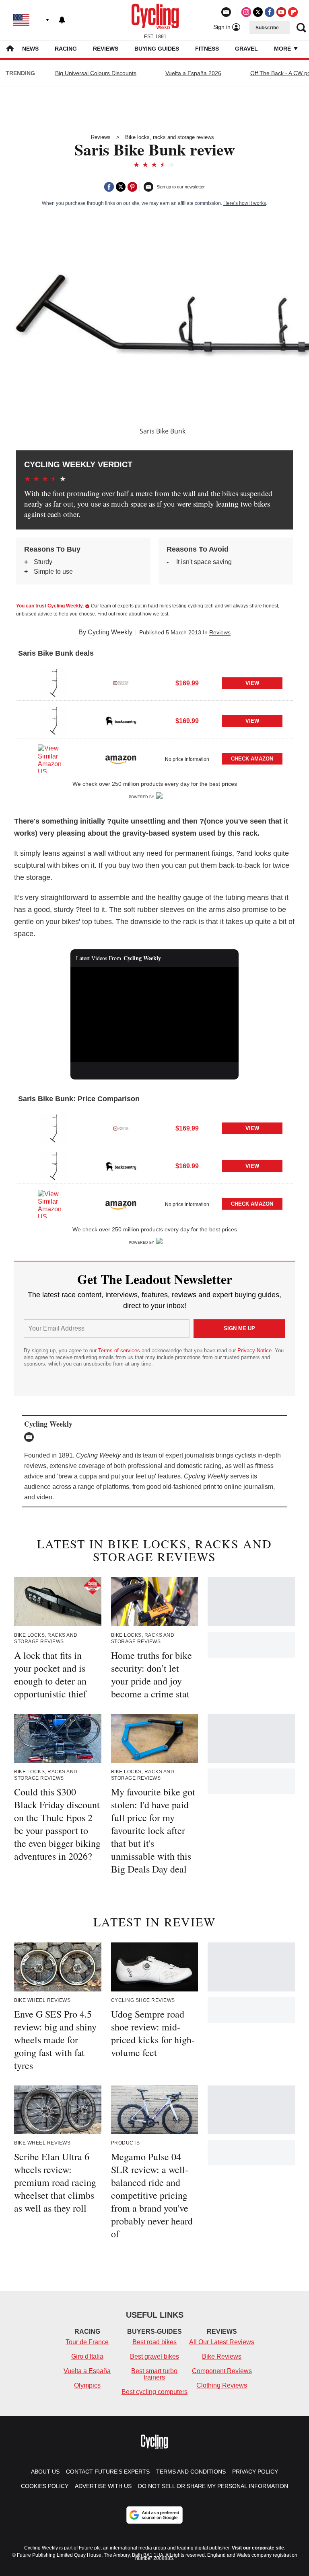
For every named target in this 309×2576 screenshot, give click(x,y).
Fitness (207, 49)
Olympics (87, 2385)
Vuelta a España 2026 (193, 73)
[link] (54, 683)
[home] (10, 49)
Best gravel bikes (154, 2356)
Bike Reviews (222, 2356)
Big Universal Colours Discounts (96, 73)
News (30, 49)
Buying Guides (157, 49)
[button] (154, 682)
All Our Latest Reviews (222, 2342)
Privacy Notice (254, 1350)
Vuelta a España (87, 2371)
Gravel (246, 49)
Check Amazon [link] (252, 759)
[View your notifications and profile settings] (62, 20)
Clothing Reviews (222, 2385)
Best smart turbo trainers (154, 2374)
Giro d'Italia (87, 2356)
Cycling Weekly (110, 632)
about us (45, 2472)
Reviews (106, 49)
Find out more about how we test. (133, 614)
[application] (155, 1014)
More (283, 49)
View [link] (252, 683)
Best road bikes (154, 2342)
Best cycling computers (154, 2392)
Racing (66, 49)
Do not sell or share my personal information (213, 2486)
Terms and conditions (191, 2472)
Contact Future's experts (108, 2472)
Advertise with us (103, 2486)
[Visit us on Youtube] (281, 12)
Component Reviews (222, 2371)
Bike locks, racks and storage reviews (170, 137)
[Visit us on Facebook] (270, 12)
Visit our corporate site (258, 2548)
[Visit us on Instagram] (246, 12)
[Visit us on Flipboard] (293, 12)
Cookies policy (45, 2486)
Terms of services (120, 1350)
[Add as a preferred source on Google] (154, 2515)
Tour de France (87, 2342)
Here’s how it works (245, 203)
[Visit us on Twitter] (258, 12)
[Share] (109, 187)
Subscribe (267, 28)
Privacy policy (255, 2472)
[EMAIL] (31, 1437)
